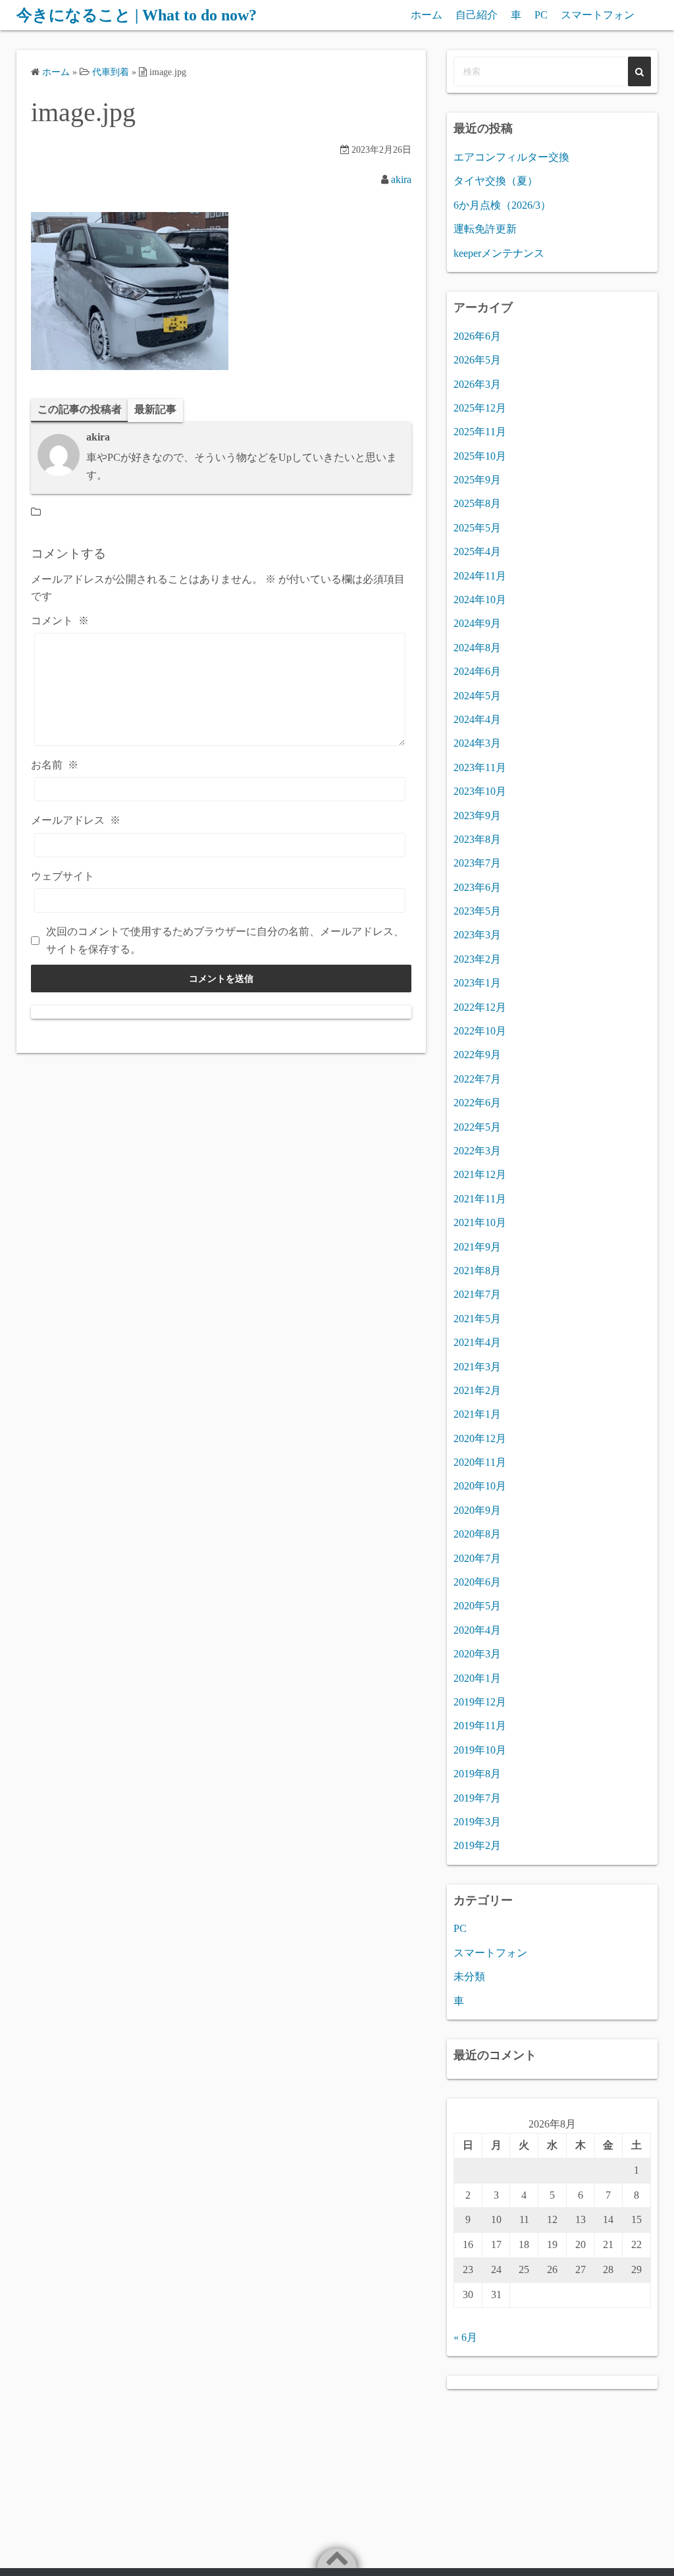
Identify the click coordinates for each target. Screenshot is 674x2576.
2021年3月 (477, 1367)
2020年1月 (477, 1678)
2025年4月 (477, 551)
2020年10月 (480, 1486)
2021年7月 (477, 1294)
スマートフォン (598, 15)
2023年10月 (480, 791)
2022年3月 (477, 1151)
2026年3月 (477, 384)
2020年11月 (480, 1462)
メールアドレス (76, 820)
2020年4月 (477, 1630)
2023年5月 (477, 911)
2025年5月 (477, 528)
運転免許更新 (485, 229)
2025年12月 (480, 408)
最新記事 (155, 409)
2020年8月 (477, 1534)
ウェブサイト (63, 876)
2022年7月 (477, 1079)
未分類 (469, 1976)
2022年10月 (480, 1031)
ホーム (427, 15)
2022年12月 (480, 1007)
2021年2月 (477, 1390)
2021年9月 (477, 1247)
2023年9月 (477, 816)
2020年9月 (477, 1510)
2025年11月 (480, 432)
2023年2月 (477, 959)
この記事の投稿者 (80, 409)
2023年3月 (477, 935)
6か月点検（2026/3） (502, 205)
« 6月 (465, 2337)
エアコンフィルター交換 (511, 157)
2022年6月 (477, 1103)
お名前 (55, 765)
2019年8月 (477, 1774)
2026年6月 (477, 336)
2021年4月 (477, 1342)
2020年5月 (477, 1606)
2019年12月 (480, 1702)
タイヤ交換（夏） (496, 181)
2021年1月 (477, 1414)
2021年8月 (477, 1271)
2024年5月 (477, 696)
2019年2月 (477, 1845)
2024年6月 (477, 671)
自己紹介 (477, 15)
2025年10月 (480, 456)
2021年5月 (477, 1319)
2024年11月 (480, 576)
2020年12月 (480, 1438)
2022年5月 (477, 1127)
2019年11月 (480, 1726)
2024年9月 (477, 623)
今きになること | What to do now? (137, 15)
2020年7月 (477, 1558)
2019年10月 (480, 1750)
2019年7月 (477, 1798)
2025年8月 (477, 503)
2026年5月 (477, 360)
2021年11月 (480, 1199)
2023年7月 (477, 863)
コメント (60, 621)
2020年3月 (477, 1654)
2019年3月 (477, 1822)
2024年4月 (477, 719)
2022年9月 (477, 1055)
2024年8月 (477, 648)
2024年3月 (477, 743)
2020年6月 (477, 1582)
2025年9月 (477, 480)
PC (541, 15)
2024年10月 (480, 600)
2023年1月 (477, 983)
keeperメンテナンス (499, 253)
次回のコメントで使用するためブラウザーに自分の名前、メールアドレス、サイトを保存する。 (225, 940)
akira (401, 179)
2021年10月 (480, 1222)
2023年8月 (477, 839)
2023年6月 (477, 887)
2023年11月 (480, 767)
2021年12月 (480, 1174)
